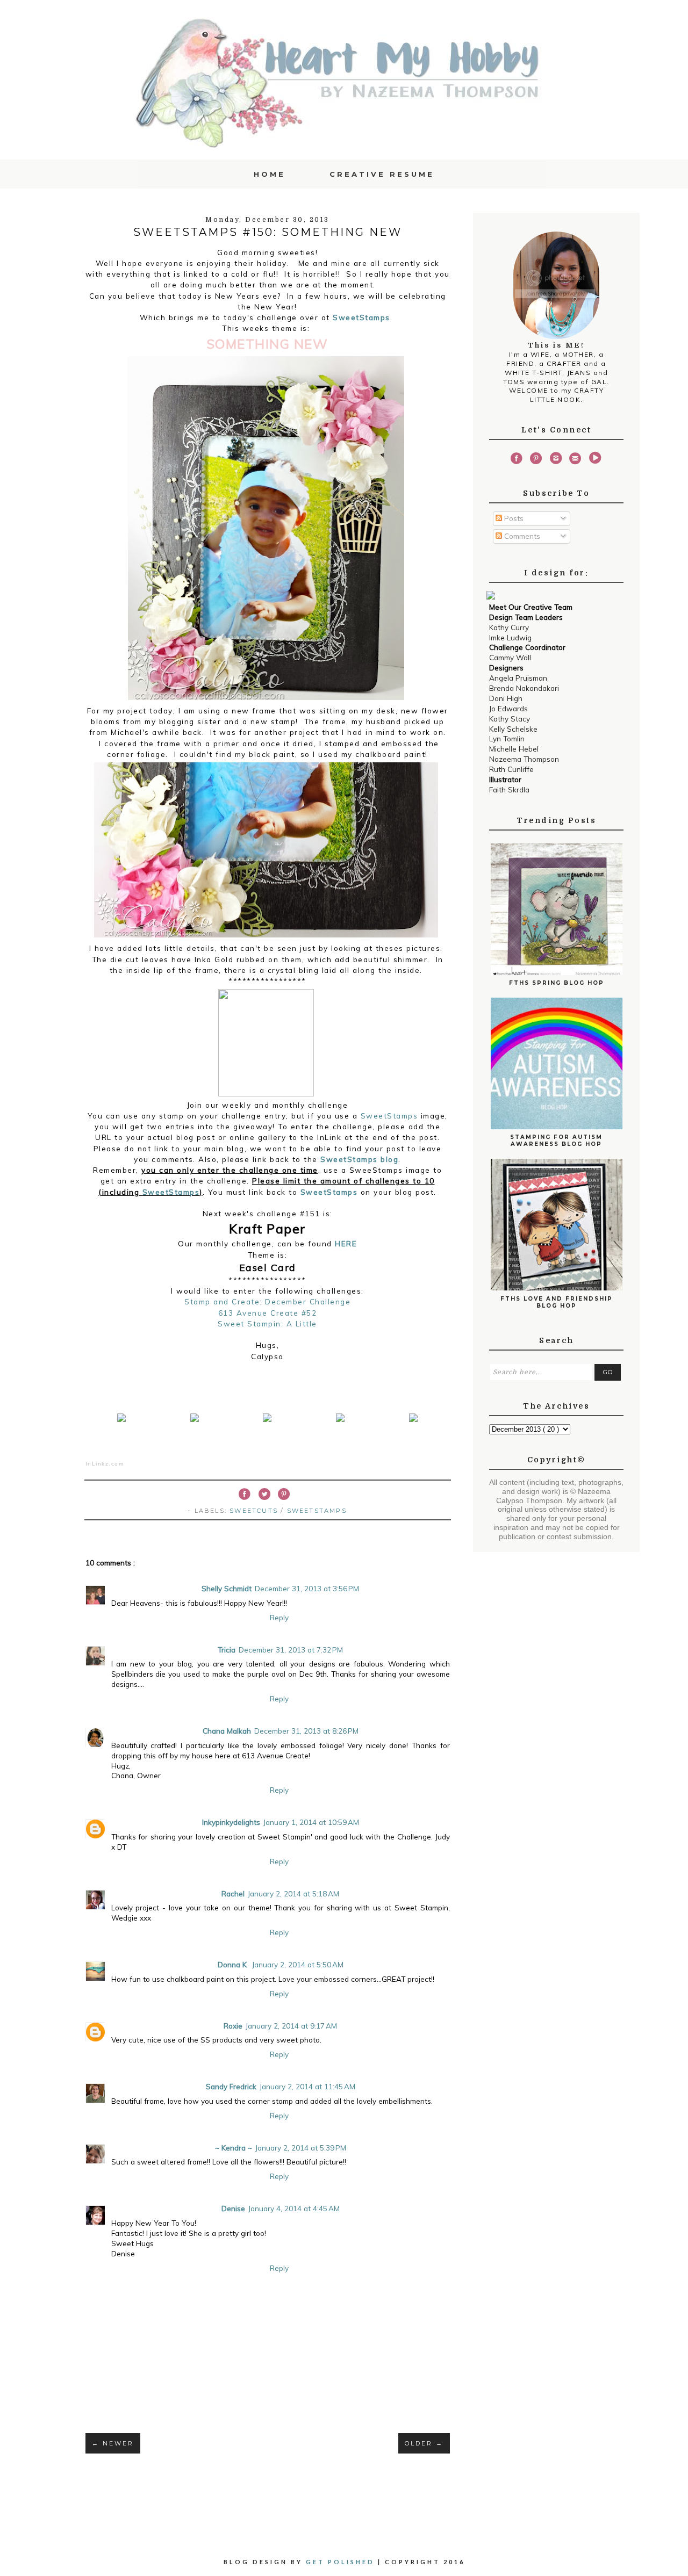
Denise (233, 2208)
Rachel (233, 1893)
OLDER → (424, 2443)
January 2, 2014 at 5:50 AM (298, 1964)
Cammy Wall (510, 657)
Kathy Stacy (510, 719)
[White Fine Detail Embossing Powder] (267, 1422)
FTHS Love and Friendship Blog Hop (557, 1302)
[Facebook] (516, 460)
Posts (513, 518)
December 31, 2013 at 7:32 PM (291, 1650)
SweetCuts (255, 1511)
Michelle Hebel (514, 749)
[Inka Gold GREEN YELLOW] (413, 1422)
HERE (346, 1243)
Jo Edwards (508, 708)
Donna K (233, 1964)
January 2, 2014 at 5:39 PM (301, 2148)
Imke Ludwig (510, 637)
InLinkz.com (105, 1464)
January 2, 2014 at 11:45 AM (307, 2086)
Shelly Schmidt (227, 1588)
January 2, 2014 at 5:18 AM (293, 1893)
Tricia (227, 1650)
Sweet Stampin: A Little (267, 1323)
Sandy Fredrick (231, 2086)
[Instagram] (556, 460)
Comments (521, 536)
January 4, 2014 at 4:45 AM (294, 2208)
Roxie (233, 2026)
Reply (279, 1617)
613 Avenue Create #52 (268, 1313)
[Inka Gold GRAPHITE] (340, 1422)
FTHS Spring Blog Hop (557, 983)
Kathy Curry (509, 627)
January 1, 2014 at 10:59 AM (311, 1822)
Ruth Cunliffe (511, 769)
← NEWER (113, 2443)
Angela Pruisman (518, 678)
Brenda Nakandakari (524, 688)
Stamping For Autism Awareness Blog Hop (556, 1141)
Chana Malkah (227, 1731)
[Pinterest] (536, 460)
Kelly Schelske (513, 729)
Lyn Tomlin (507, 738)
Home (270, 174)
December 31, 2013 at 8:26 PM (306, 1731)
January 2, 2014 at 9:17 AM (291, 2026)
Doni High (506, 698)
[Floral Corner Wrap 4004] (121, 1422)
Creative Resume (382, 174)
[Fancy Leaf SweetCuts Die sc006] (195, 1422)
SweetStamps (361, 317)
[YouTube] (595, 460)
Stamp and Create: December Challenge (267, 1301)
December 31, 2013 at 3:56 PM (307, 1588)
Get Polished (342, 2562)
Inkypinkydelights (231, 1822)
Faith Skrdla (509, 789)
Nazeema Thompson (524, 759)
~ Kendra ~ (234, 2148)
